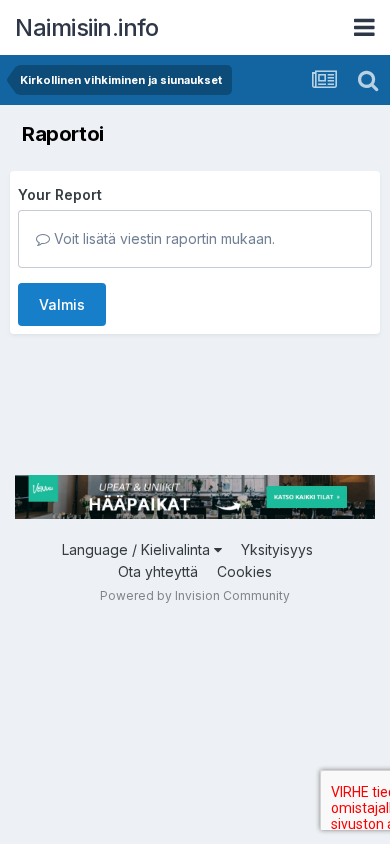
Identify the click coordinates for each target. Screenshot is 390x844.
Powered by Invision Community (195, 595)
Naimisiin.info (86, 27)
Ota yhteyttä (158, 571)
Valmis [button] (62, 304)
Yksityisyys (277, 549)
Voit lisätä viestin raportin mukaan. (162, 238)
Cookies (244, 571)
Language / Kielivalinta (138, 549)
